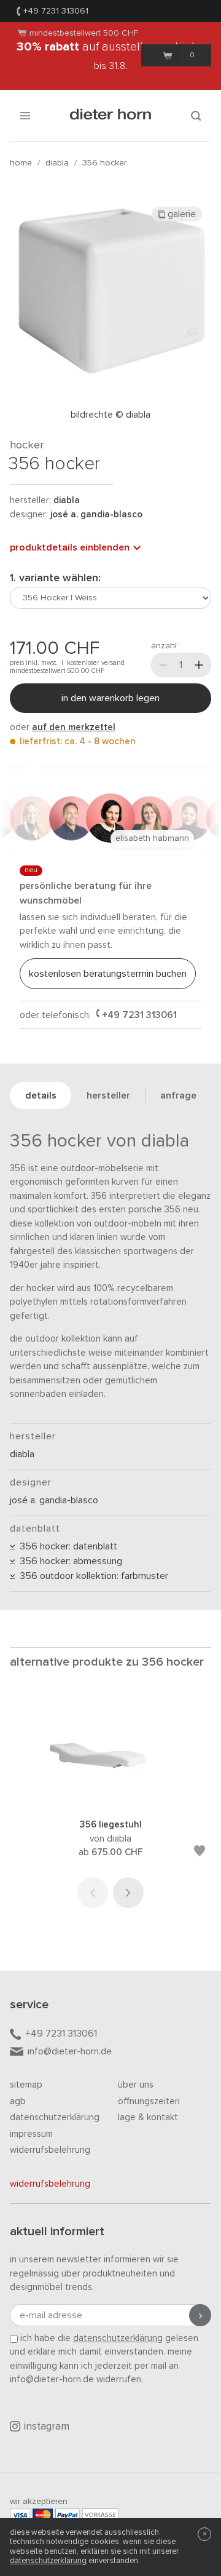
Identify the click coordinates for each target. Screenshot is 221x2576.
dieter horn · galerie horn (111, 115)
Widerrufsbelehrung (50, 2150)
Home (21, 163)
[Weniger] (163, 665)
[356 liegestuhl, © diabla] (110, 1802)
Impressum (31, 2134)
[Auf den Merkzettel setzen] (200, 1853)
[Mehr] (199, 665)
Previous (93, 1893)
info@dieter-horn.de (70, 2051)
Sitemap (26, 2085)
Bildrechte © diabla (110, 415)
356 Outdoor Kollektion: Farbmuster (91, 1576)
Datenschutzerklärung (55, 2117)
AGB (18, 2101)
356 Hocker (104, 163)
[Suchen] (196, 115)
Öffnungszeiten (149, 2101)
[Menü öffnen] (25, 115)
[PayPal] (68, 2515)
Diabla (57, 163)
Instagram (47, 2427)
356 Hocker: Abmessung (68, 1561)
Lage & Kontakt (148, 2117)
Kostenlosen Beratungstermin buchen (108, 974)
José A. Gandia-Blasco (96, 515)
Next (128, 1893)
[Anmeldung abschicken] (200, 2315)
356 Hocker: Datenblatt (66, 1546)
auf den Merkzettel (74, 727)
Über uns (136, 2085)
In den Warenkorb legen (110, 698)
